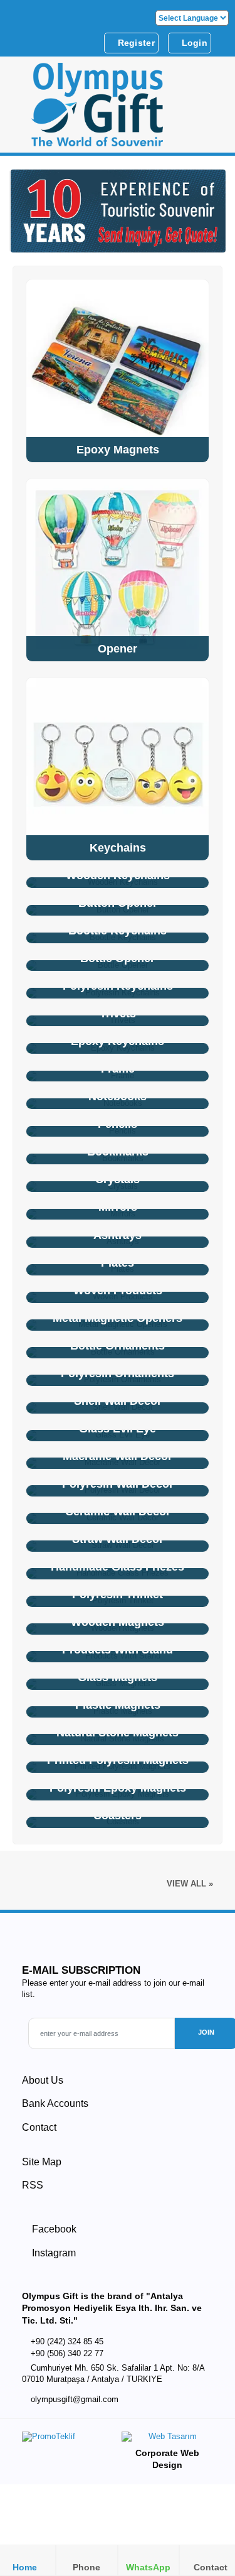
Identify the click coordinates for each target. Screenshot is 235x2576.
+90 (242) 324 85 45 (67, 2341)
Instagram (53, 2253)
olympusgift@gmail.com (75, 2400)
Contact (39, 2127)
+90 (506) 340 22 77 (67, 2353)
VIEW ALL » (190, 1884)
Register (135, 43)
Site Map (42, 2162)
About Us (43, 2080)
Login (193, 43)
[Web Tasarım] (167, 2439)
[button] (211, 109)
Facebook (53, 2229)
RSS (33, 2185)
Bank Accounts (55, 2103)
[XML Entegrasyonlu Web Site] (67, 2439)
